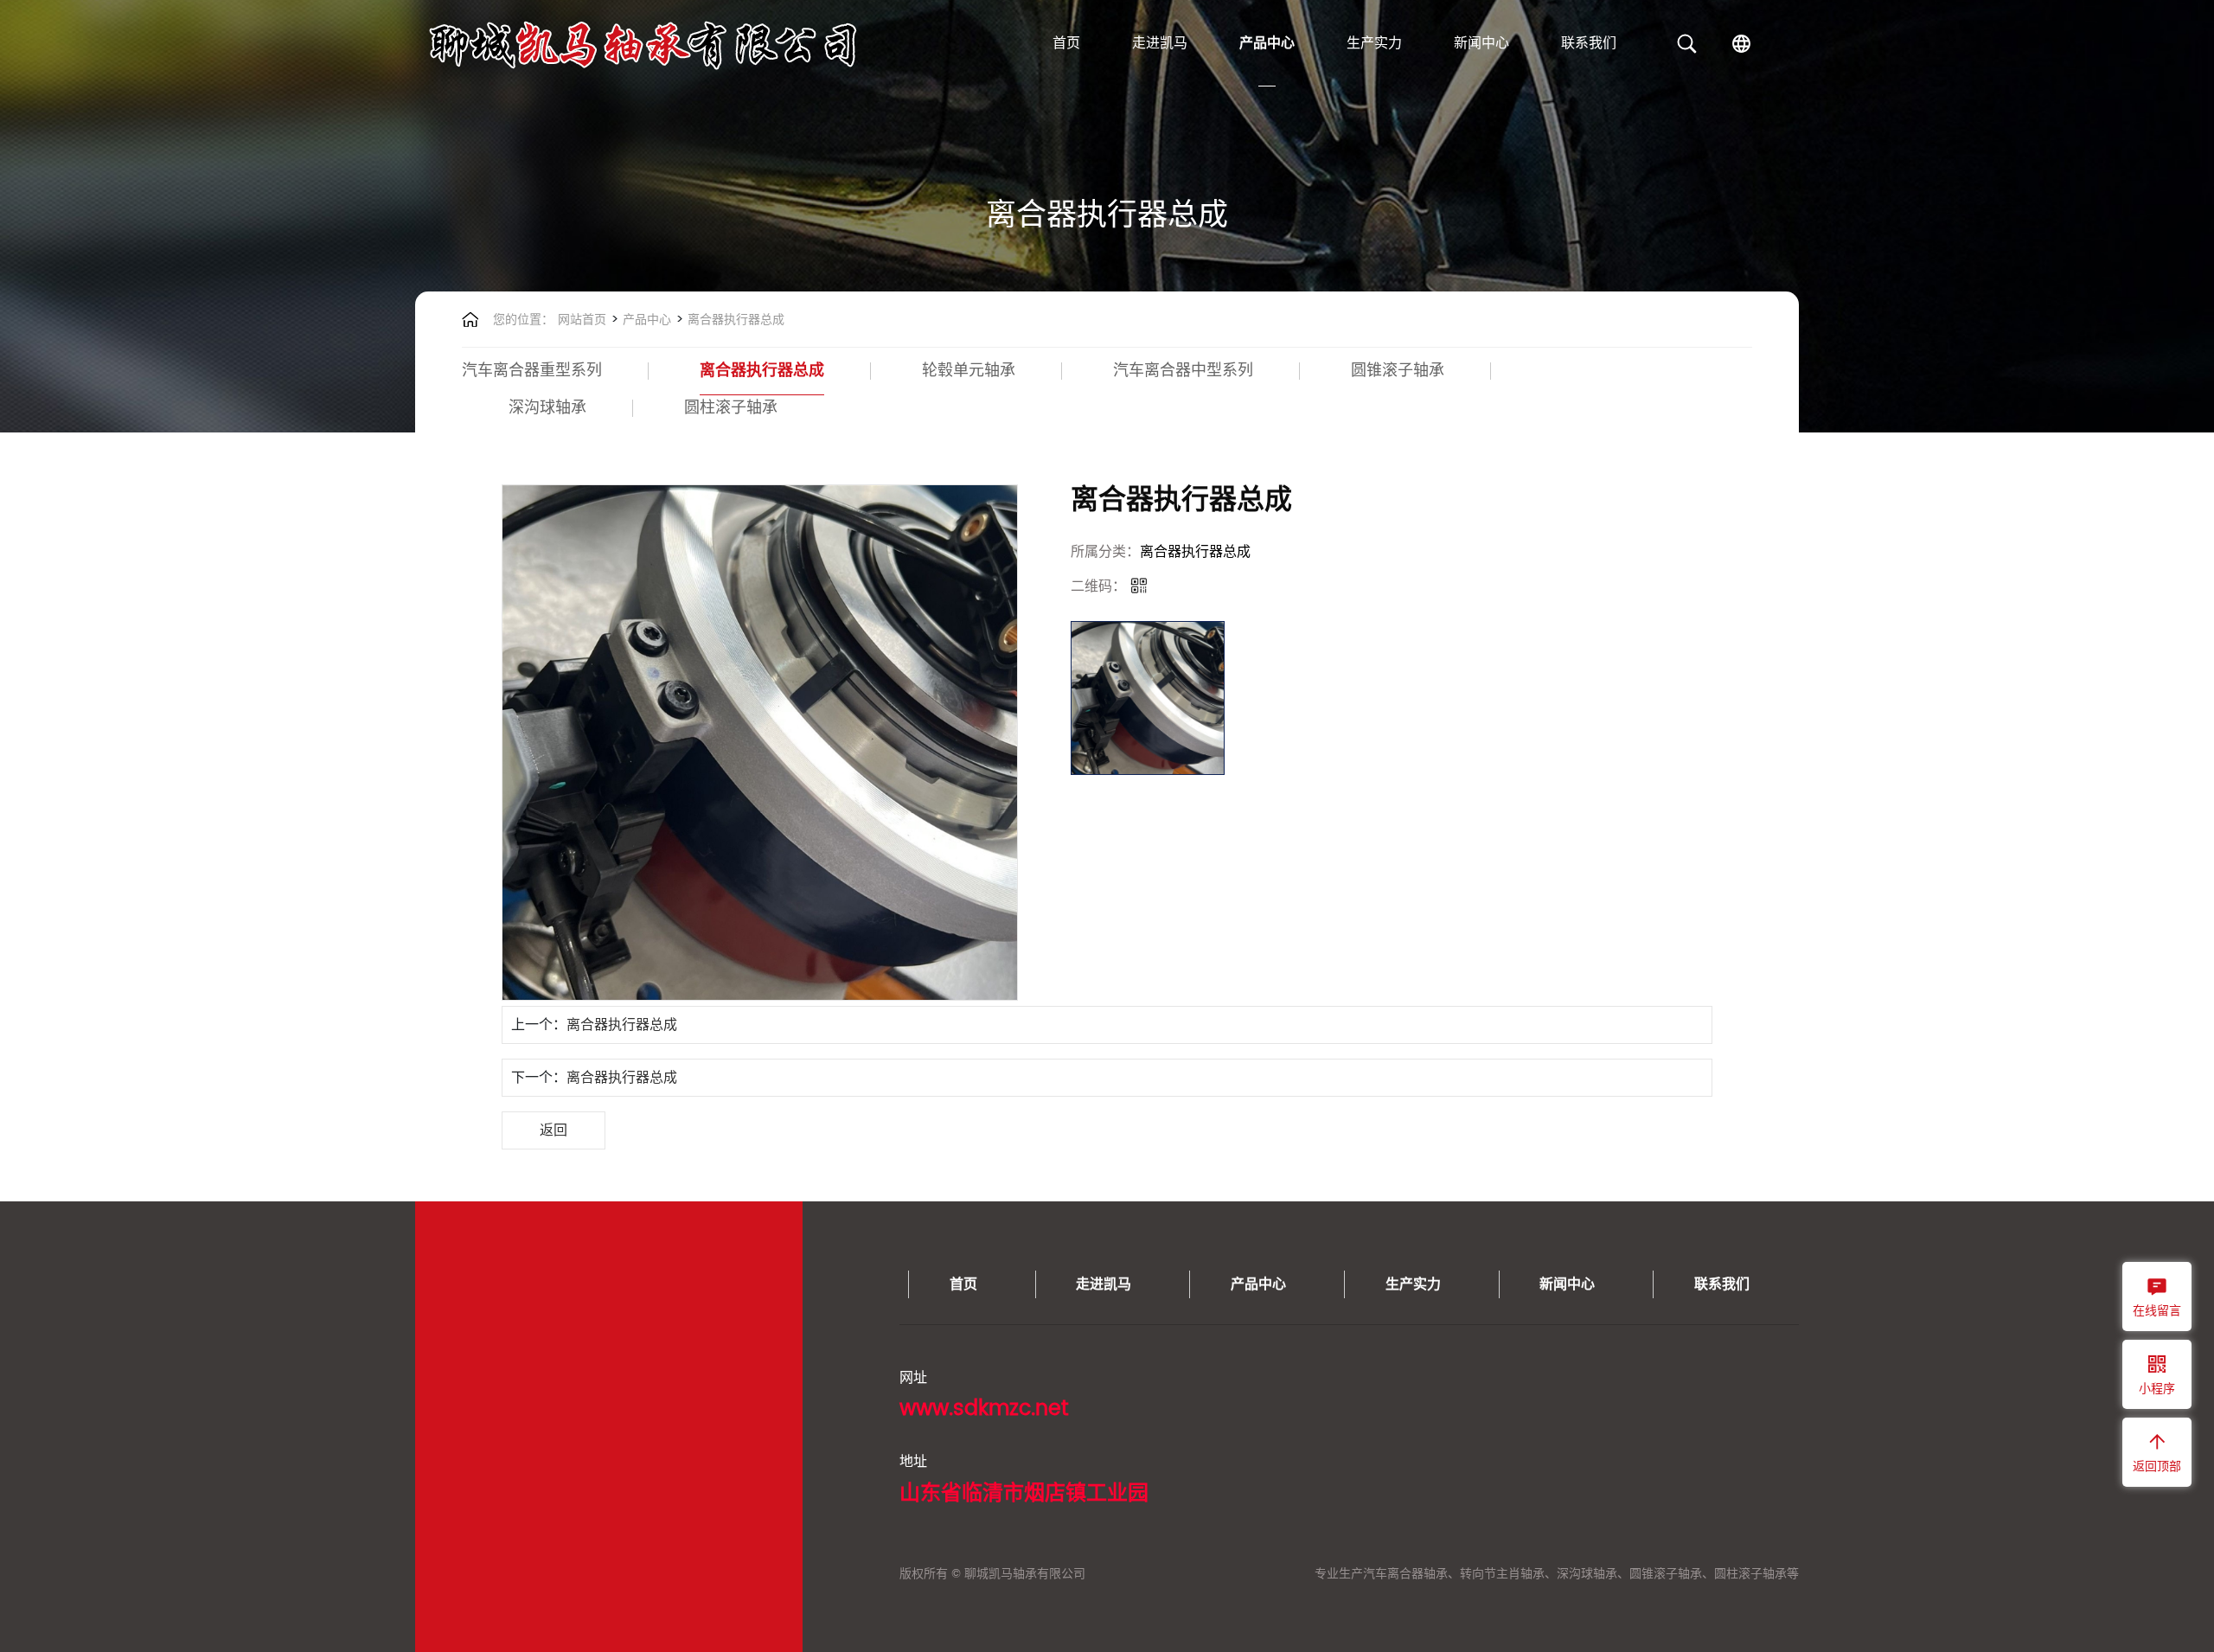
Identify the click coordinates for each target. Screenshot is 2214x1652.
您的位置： (523, 320)
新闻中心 (1481, 43)
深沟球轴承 (547, 408)
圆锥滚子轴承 (1398, 371)
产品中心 (1267, 43)
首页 (1066, 43)
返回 (553, 1130)
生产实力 (1374, 43)
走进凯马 (1160, 43)
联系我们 (1589, 43)
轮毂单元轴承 (969, 371)
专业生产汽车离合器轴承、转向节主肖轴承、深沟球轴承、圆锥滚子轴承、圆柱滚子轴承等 (1557, 1574)
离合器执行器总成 (734, 320)
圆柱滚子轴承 (731, 408)
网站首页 (582, 320)
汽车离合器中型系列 (1183, 371)
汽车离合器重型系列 (532, 371)
